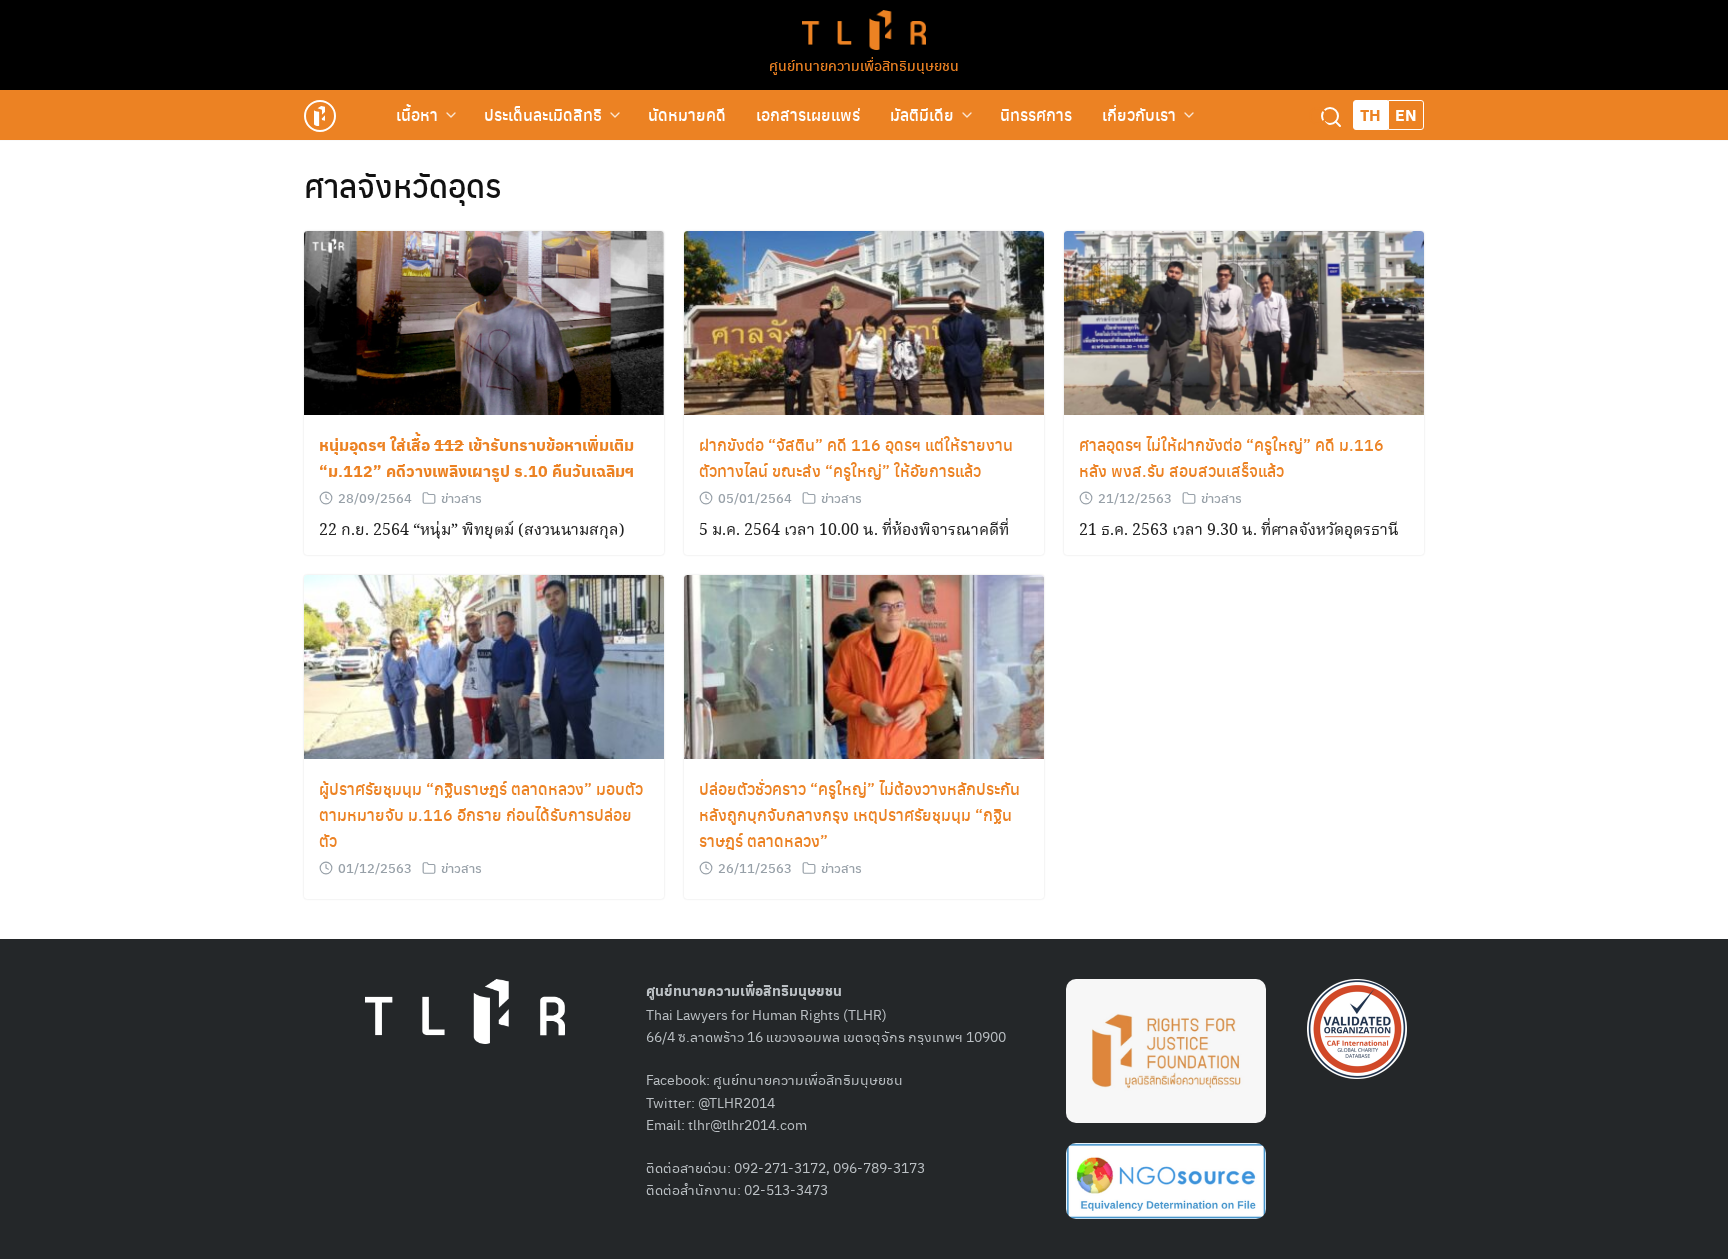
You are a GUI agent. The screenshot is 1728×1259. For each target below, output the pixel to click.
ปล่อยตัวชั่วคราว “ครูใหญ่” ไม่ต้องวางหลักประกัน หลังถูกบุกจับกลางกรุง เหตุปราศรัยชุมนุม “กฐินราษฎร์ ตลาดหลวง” (859, 814)
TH (1370, 114)
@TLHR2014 (736, 1102)
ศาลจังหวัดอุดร (403, 185)
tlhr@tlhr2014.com (747, 1124)
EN (1406, 114)
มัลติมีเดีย (922, 114)
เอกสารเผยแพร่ (808, 114)
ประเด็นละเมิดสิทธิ (543, 114)
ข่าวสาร (461, 497)
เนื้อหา (417, 114)
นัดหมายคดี (687, 114)
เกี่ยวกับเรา (1139, 114)
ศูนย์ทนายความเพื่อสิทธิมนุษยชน (864, 65)
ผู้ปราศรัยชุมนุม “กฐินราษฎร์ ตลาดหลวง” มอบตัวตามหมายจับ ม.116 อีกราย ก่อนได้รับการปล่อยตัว (481, 814)
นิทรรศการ (1036, 114)
